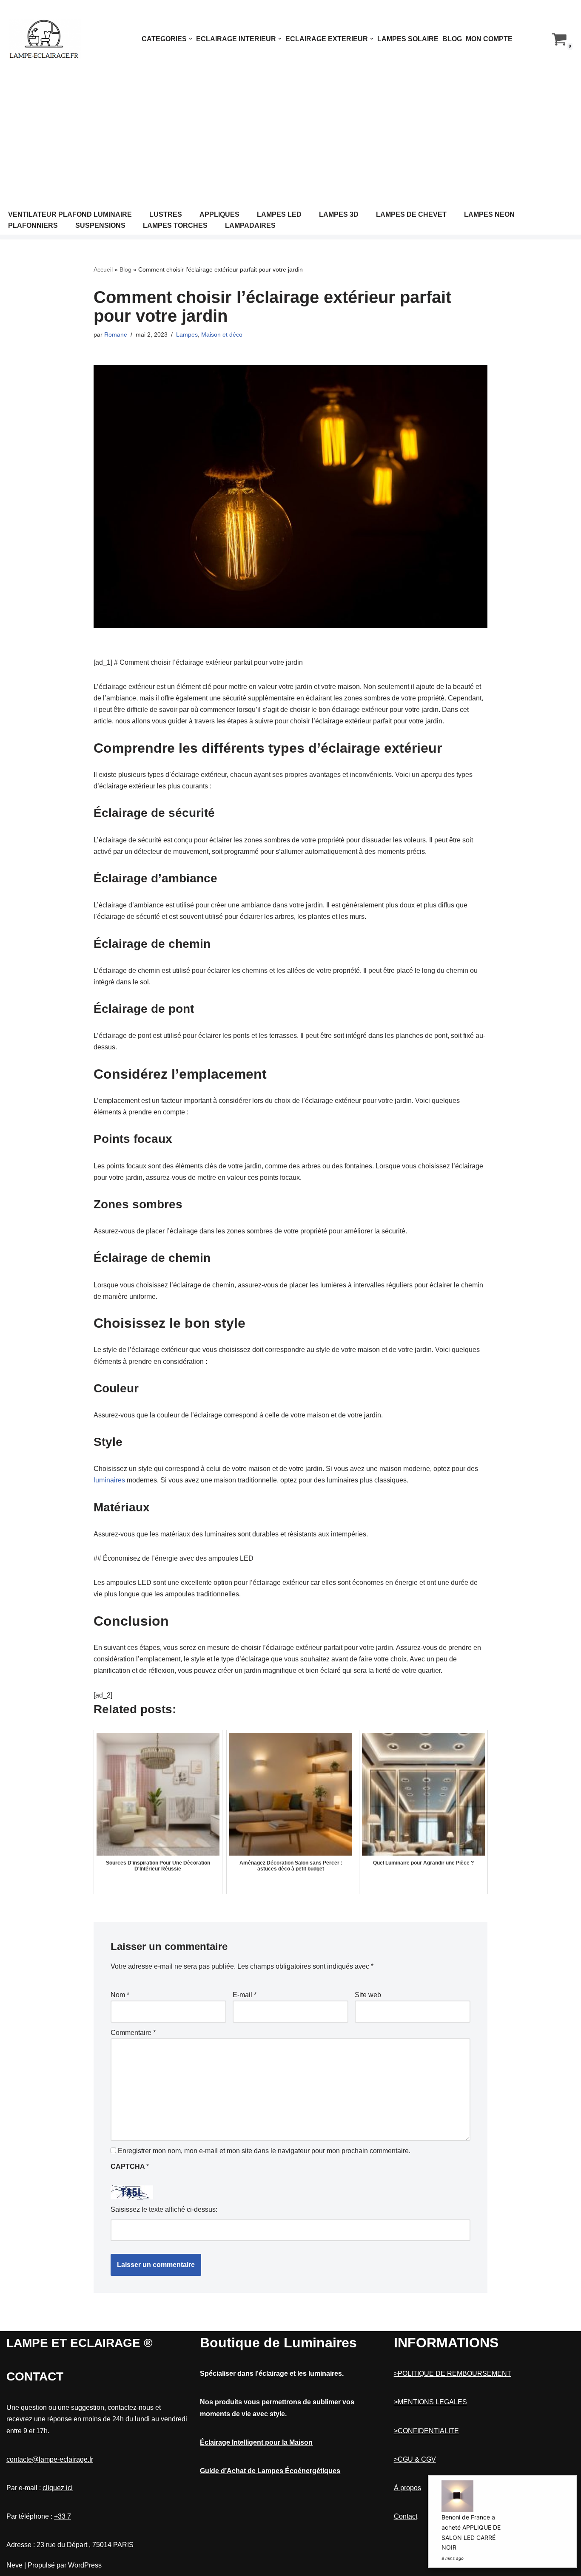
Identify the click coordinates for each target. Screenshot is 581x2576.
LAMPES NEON (489, 214)
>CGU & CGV (415, 2459)
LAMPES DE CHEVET (411, 214)
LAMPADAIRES (250, 225)
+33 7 (63, 2516)
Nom (120, 1995)
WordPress (85, 2565)
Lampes (187, 334)
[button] (191, 39)
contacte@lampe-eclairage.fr (50, 2459)
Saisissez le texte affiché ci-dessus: (164, 2209)
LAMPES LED (279, 214)
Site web (368, 1995)
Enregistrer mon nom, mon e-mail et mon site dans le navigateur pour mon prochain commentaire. (264, 2151)
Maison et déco (222, 334)
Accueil (103, 269)
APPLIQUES (219, 214)
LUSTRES (166, 214)
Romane (116, 334)
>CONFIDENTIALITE (426, 2431)
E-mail (245, 1995)
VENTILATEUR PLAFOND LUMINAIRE (70, 214)
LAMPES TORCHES (175, 225)
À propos (407, 2488)
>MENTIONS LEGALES (430, 2402)
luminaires (109, 1480)
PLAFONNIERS (33, 225)
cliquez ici (58, 2488)
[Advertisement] (290, 142)
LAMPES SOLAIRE (408, 39)
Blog (452, 39)
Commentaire (133, 2033)
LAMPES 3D (339, 214)
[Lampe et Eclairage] (45, 39)
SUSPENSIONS (100, 225)
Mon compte (489, 39)
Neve (14, 2565)
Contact (406, 2516)
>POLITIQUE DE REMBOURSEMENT (453, 2373)
